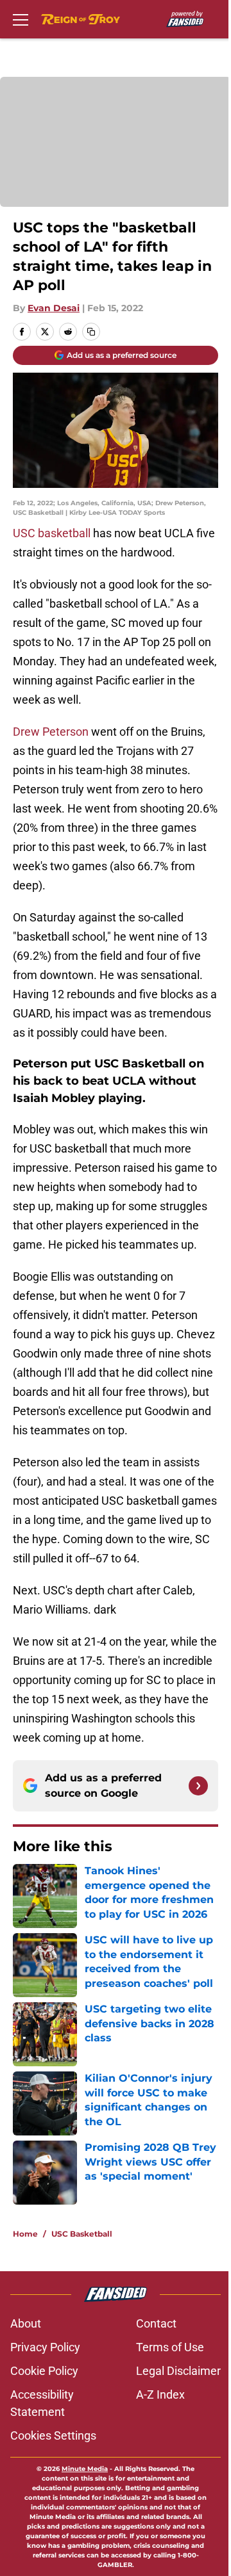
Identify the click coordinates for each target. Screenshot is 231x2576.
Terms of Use (170, 2347)
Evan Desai (54, 308)
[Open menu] (21, 19)
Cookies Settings (53, 2435)
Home (25, 2234)
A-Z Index (160, 2394)
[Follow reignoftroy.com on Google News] (198, 1786)
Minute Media (85, 2469)
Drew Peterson (51, 732)
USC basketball (52, 533)
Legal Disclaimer (178, 2371)
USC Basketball (82, 2234)
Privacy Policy (45, 2347)
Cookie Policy (44, 2371)
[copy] (91, 332)
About (26, 2323)
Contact (156, 2323)
